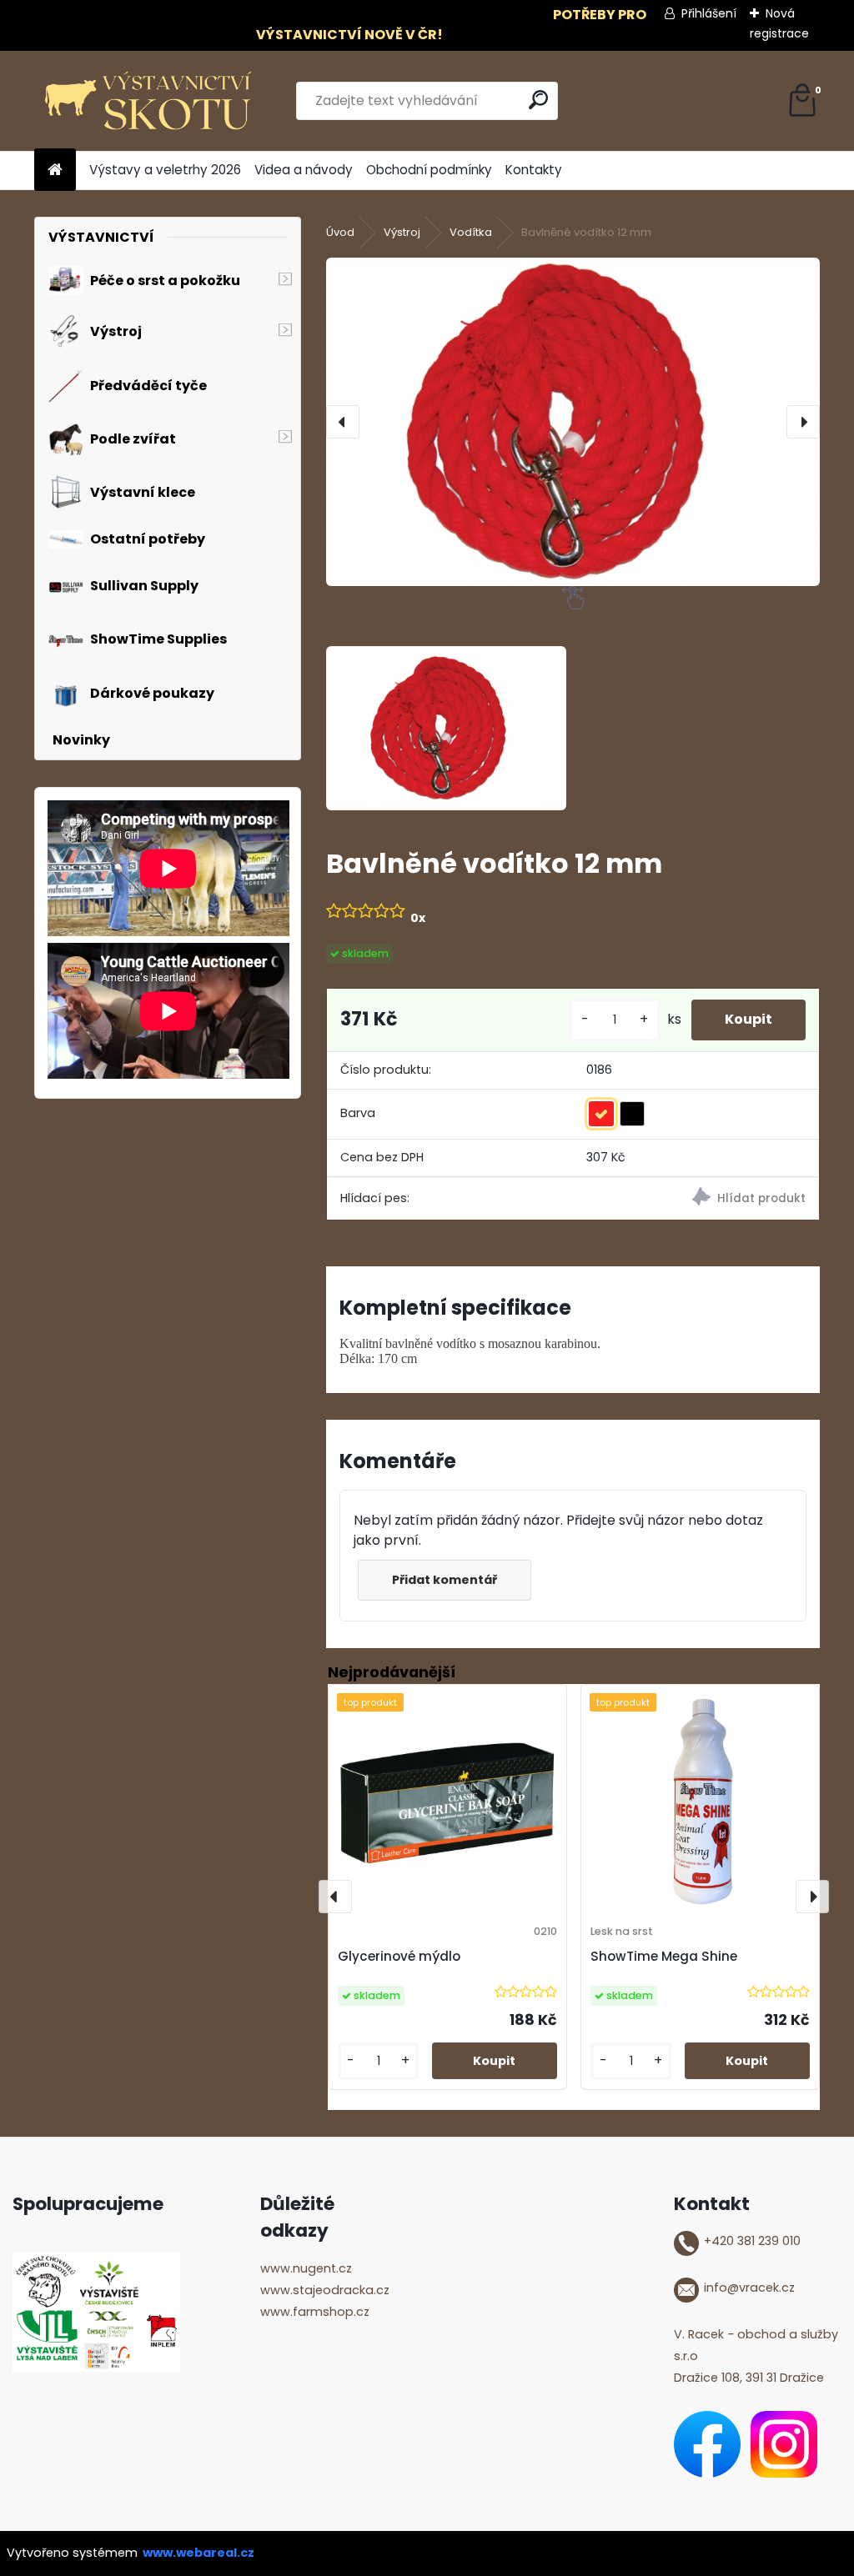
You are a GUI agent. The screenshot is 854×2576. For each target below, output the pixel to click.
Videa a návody (304, 170)
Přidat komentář (445, 1580)
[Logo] (149, 101)
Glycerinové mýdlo (399, 1956)
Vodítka (471, 232)
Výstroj (402, 232)
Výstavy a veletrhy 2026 (165, 170)
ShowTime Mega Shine (664, 1956)
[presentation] (343, 422)
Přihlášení (709, 13)
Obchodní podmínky (429, 170)
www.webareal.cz (198, 2553)
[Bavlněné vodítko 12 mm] (573, 421)
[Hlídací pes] (696, 1199)
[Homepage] (55, 170)
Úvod (340, 232)
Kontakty (534, 170)
